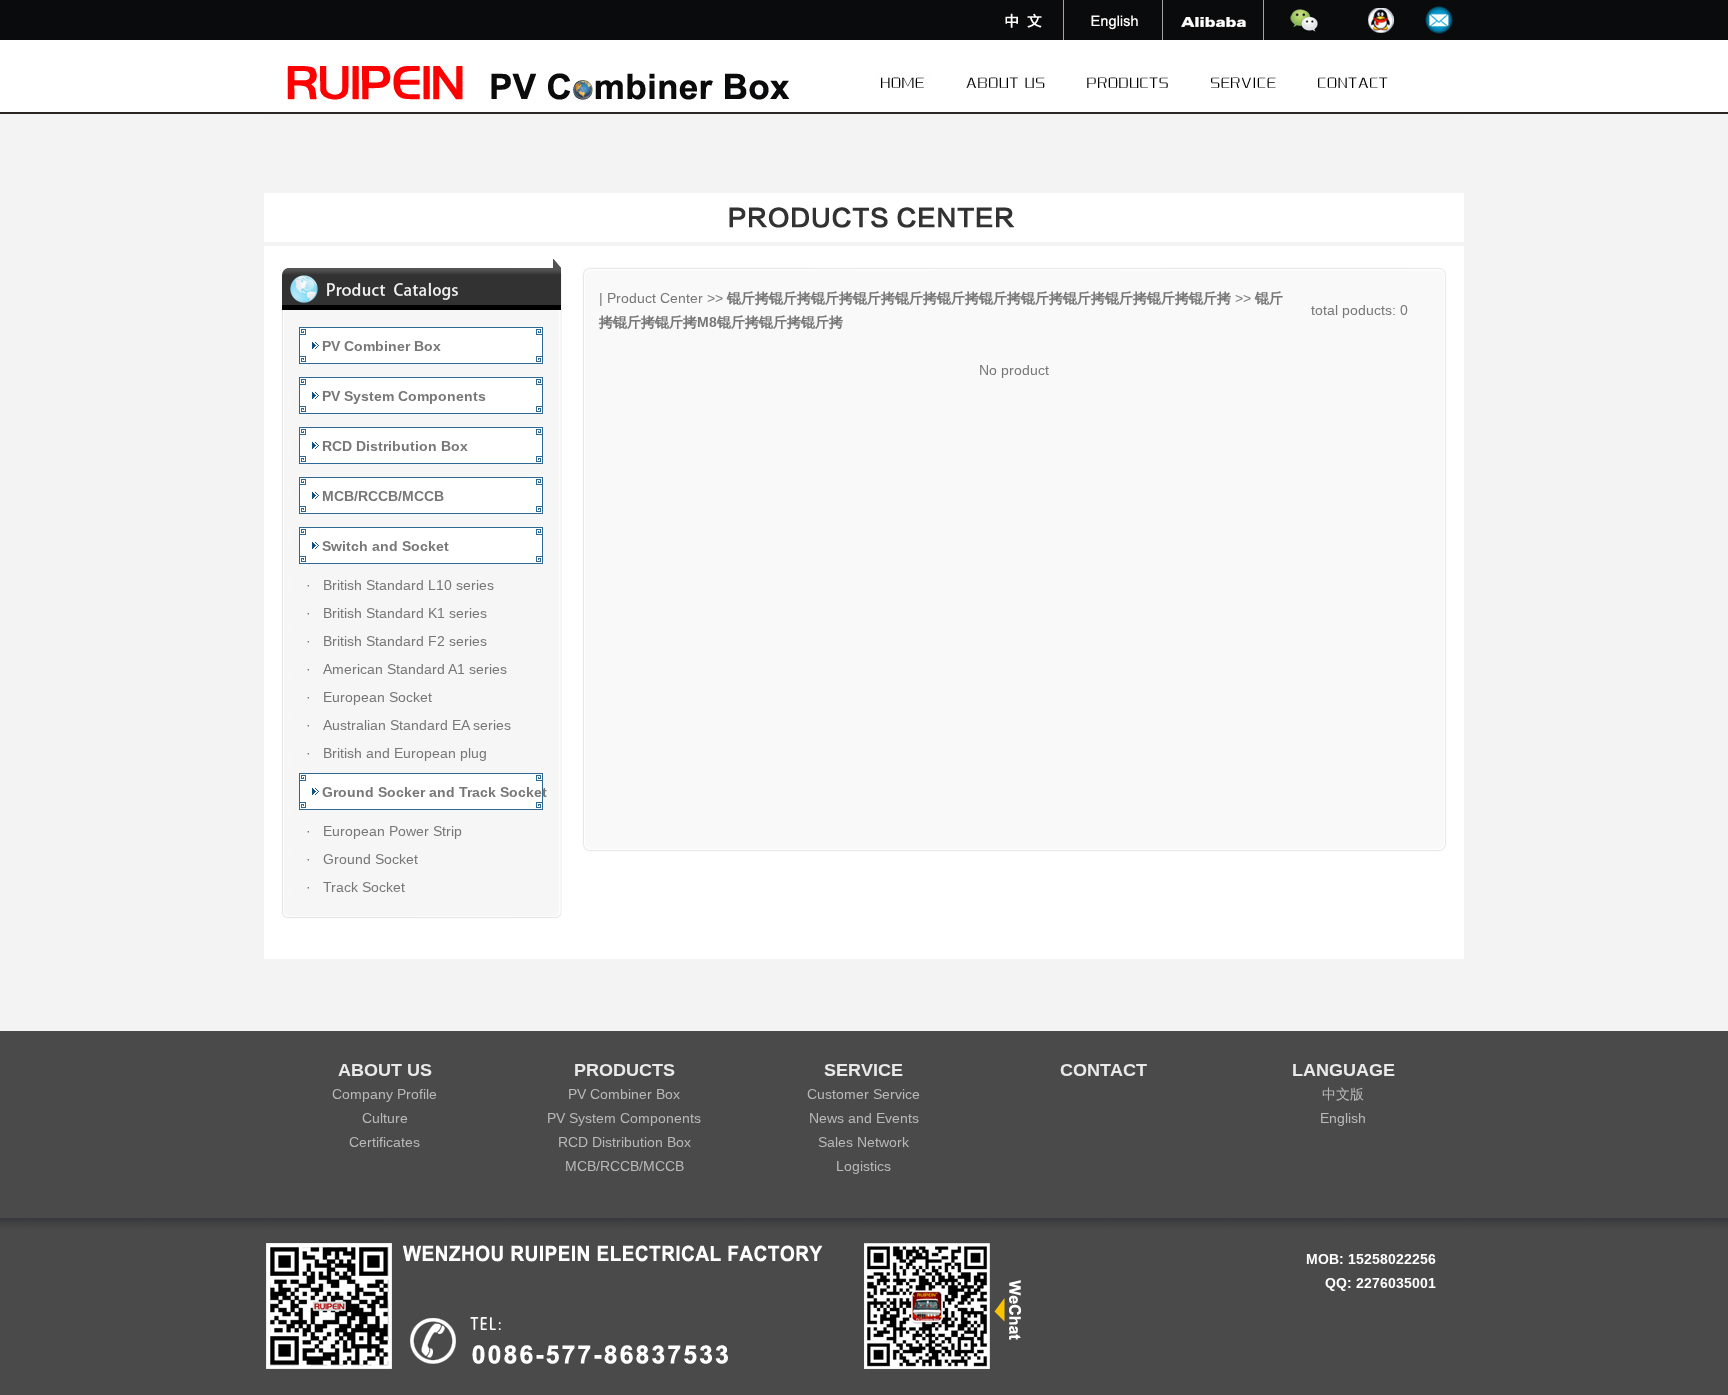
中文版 (1343, 1094)
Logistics (863, 1166)
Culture (385, 1118)
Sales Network (863, 1142)
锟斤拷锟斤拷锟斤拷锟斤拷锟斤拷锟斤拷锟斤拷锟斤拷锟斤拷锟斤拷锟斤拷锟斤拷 (979, 298)
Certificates (384, 1142)
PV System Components (624, 1118)
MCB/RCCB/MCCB (624, 1166)
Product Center (655, 298)
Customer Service (863, 1094)
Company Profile (384, 1094)
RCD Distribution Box (624, 1142)
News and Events (864, 1118)
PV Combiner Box (624, 1094)
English (1343, 1118)
